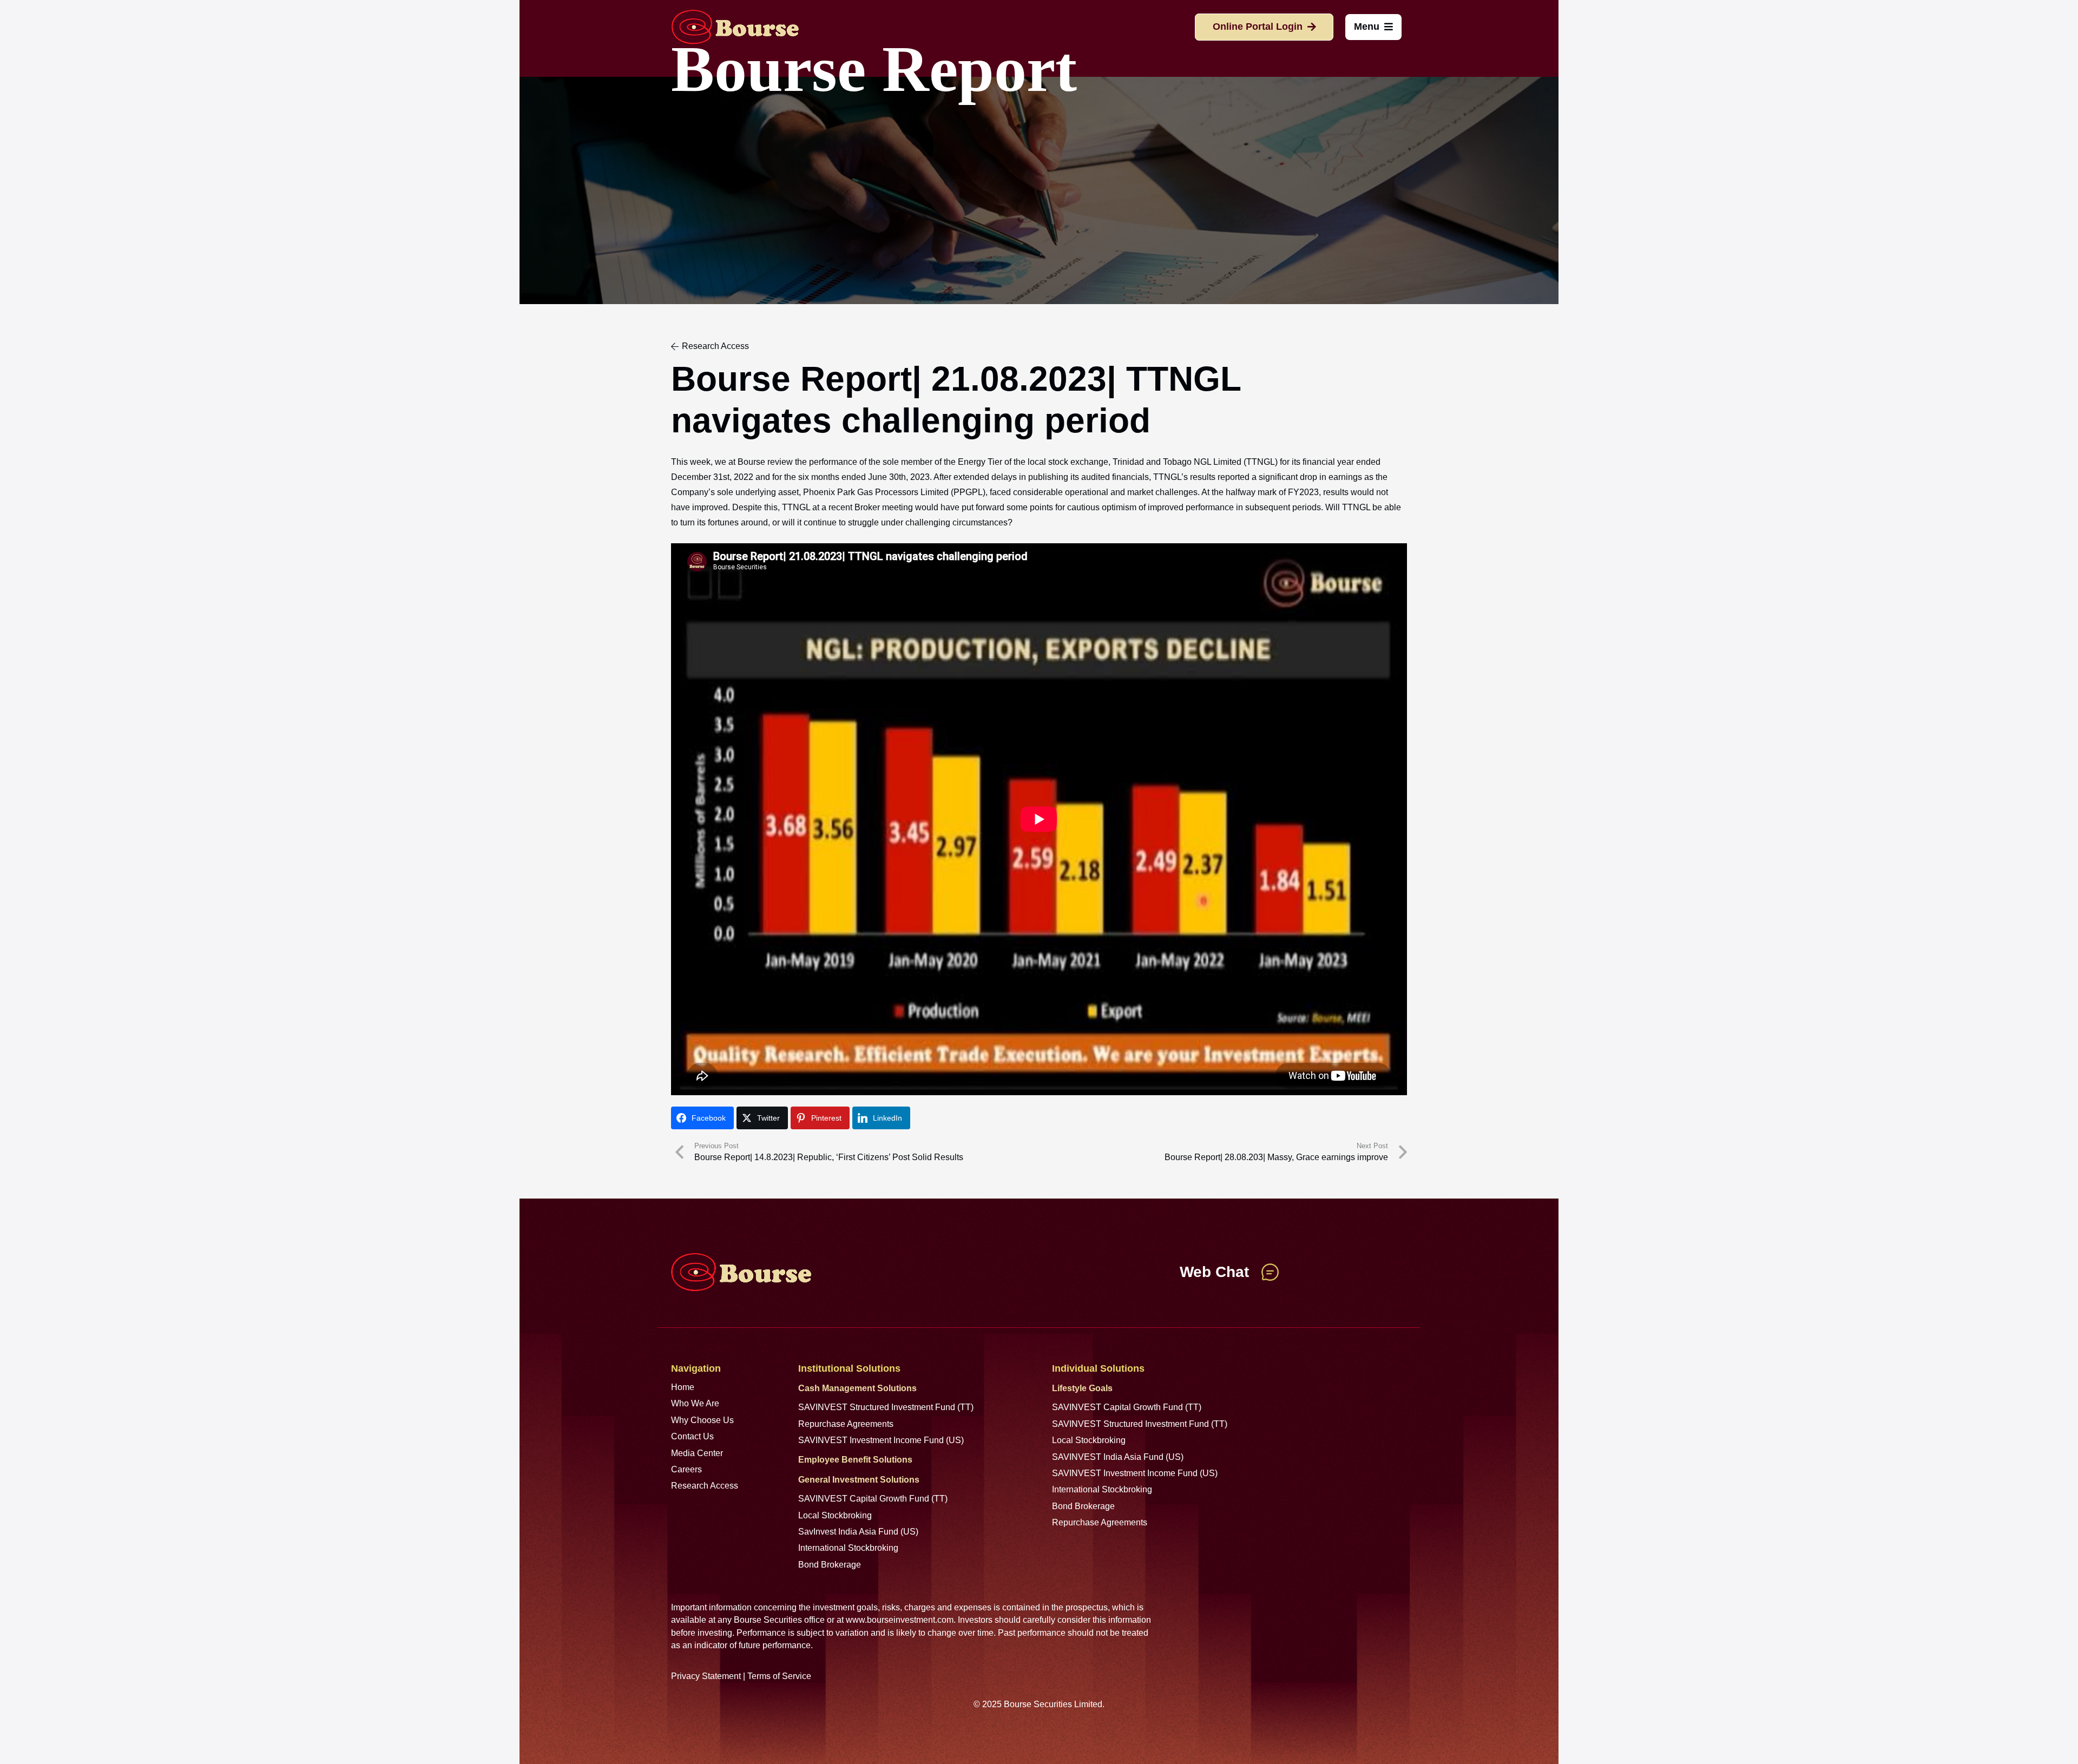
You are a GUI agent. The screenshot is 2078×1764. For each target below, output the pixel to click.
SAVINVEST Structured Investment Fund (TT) (886, 1407)
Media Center (697, 1453)
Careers (686, 1469)
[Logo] (735, 27)
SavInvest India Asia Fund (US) (858, 1532)
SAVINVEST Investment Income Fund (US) (881, 1440)
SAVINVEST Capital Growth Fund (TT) (873, 1499)
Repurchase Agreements (846, 1424)
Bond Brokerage (830, 1565)
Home (683, 1387)
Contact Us (692, 1436)
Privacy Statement (706, 1676)
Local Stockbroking (835, 1515)
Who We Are (695, 1403)
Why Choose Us (702, 1420)
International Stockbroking (848, 1548)
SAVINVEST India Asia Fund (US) (1118, 1457)
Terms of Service (779, 1676)
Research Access (705, 1486)
